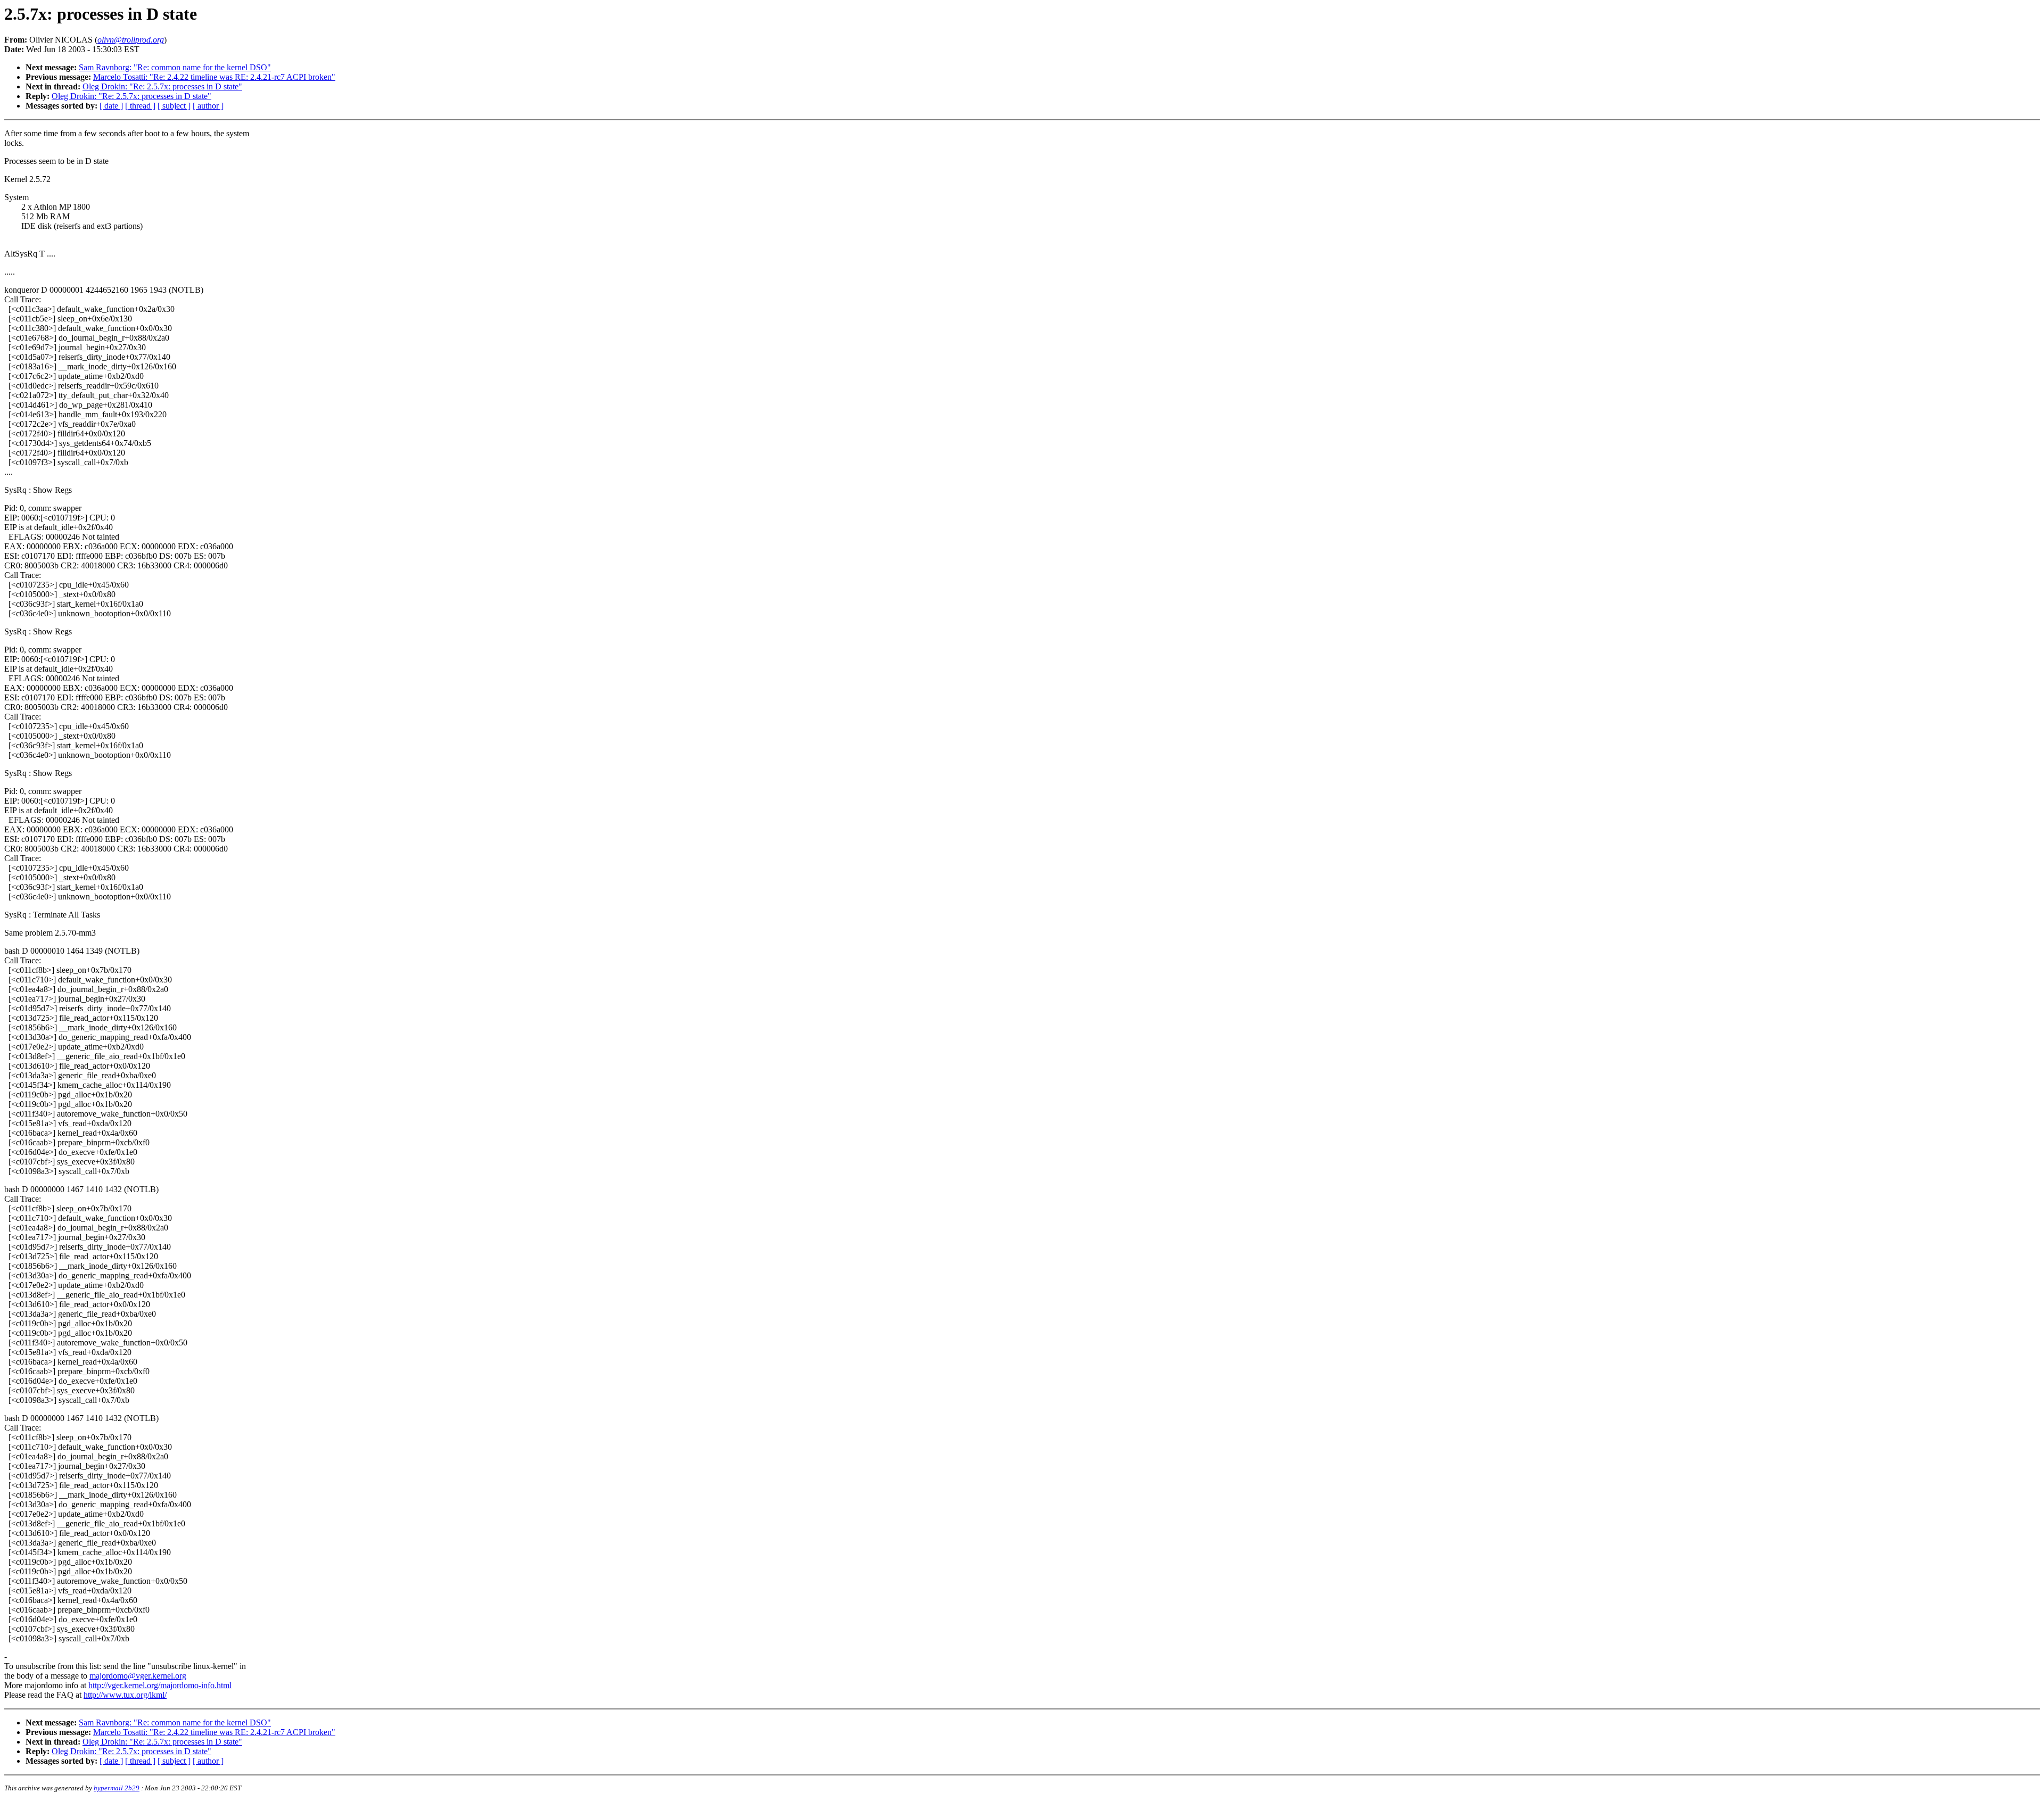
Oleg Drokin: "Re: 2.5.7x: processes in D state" (162, 86)
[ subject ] (174, 106)
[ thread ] (140, 106)
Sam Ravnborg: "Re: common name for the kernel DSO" (175, 67)
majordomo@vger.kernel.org (138, 1676)
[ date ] (111, 106)
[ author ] (208, 106)
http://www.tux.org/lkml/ (125, 1695)
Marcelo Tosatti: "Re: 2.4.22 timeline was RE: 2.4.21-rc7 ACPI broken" (214, 77)
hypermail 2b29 (117, 1788)
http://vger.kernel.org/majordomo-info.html (160, 1685)
